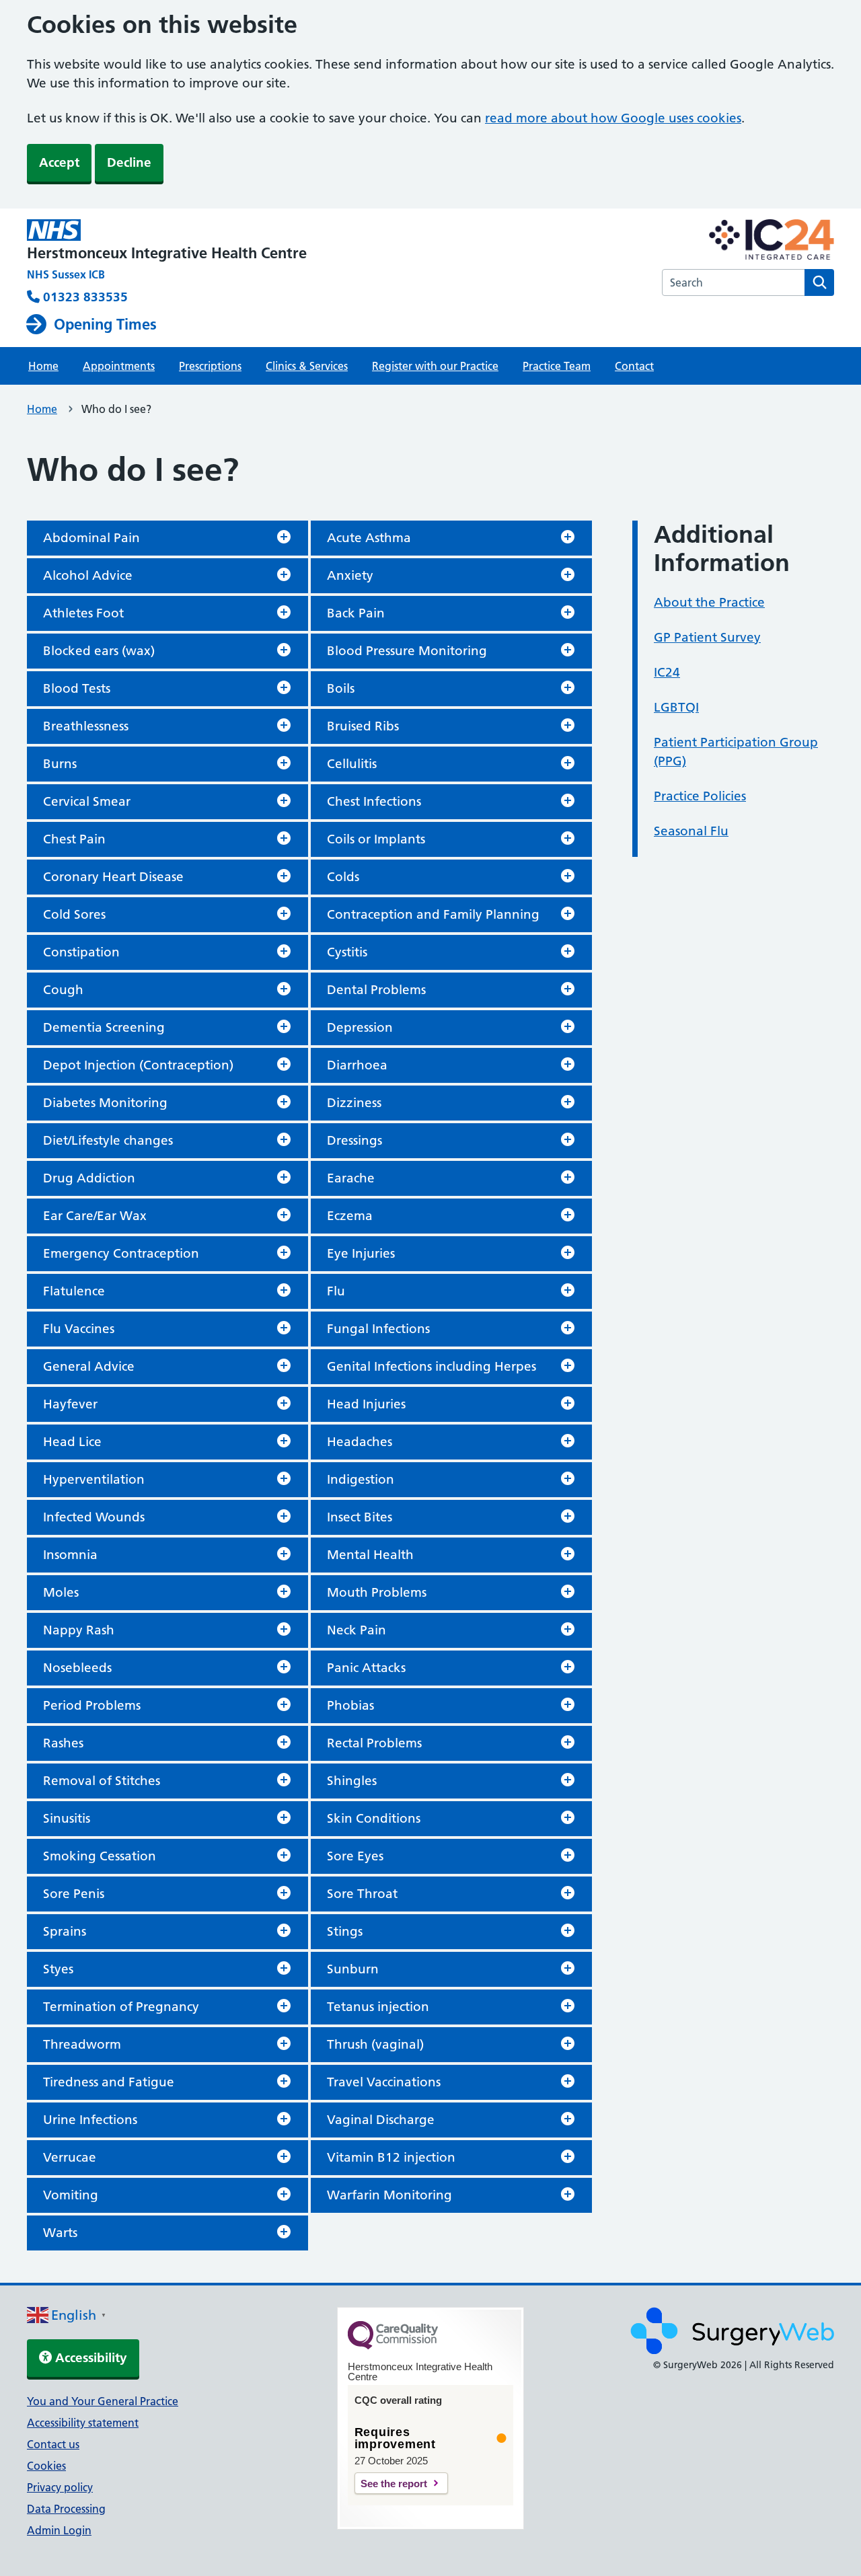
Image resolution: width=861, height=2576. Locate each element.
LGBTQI (676, 707)
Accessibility (89, 2358)
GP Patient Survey (707, 637)
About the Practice (709, 602)
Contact (634, 366)
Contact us (53, 2444)
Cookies (46, 2466)
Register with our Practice (435, 366)
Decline (129, 162)
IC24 (667, 672)
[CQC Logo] (393, 2346)
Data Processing (66, 2509)
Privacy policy (60, 2487)
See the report (394, 2484)
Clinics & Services (307, 366)
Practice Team (557, 366)
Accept (59, 162)
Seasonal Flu (691, 831)
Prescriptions (210, 366)
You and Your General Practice (103, 2401)
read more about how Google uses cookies (613, 118)
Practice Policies (700, 796)
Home (43, 366)
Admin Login (59, 2530)
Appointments (119, 366)
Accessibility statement (83, 2423)
